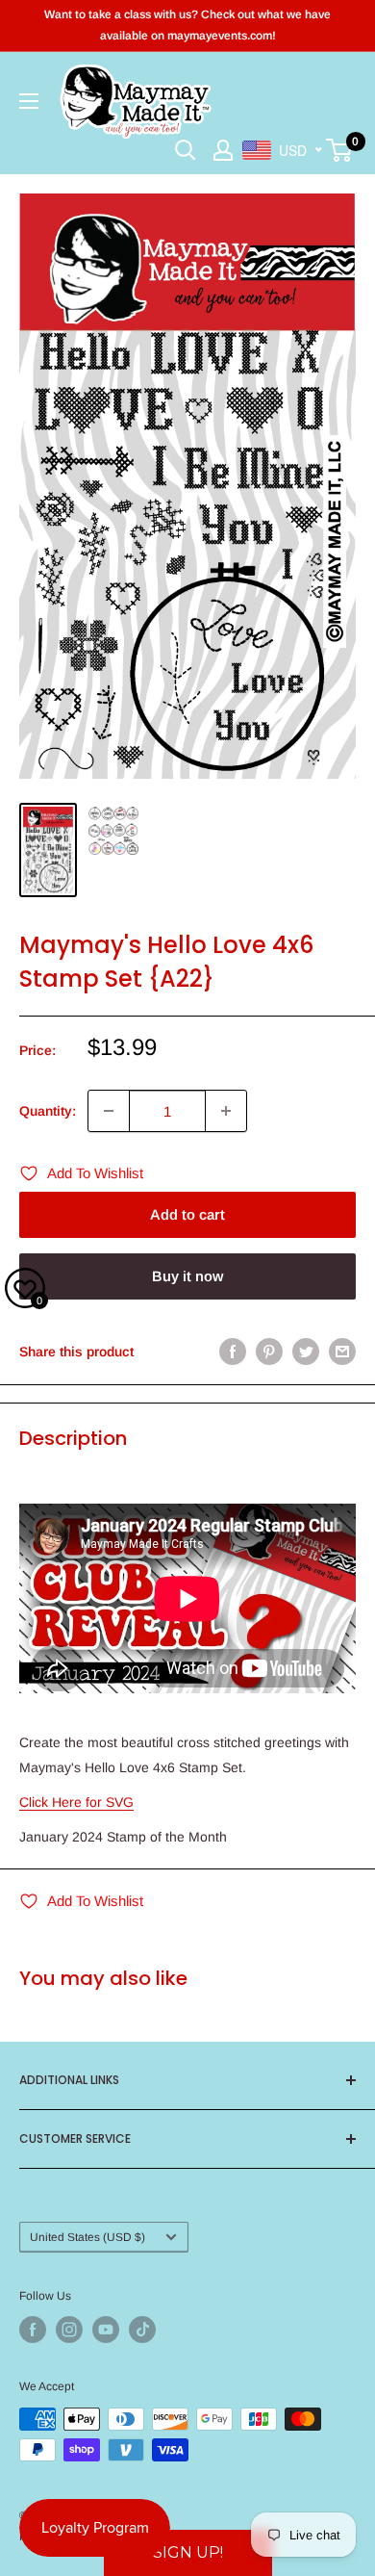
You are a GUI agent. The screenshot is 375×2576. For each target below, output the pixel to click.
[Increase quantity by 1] (226, 1111)
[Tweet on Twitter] (306, 1352)
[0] (340, 150)
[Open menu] (29, 101)
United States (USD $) (87, 2237)
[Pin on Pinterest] (269, 1352)
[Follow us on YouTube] (106, 2330)
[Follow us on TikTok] (142, 2330)
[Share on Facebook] (233, 1352)
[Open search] (186, 150)
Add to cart (187, 1214)
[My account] (223, 150)
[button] (188, 2553)
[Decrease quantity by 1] (109, 1111)
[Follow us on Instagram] (69, 2330)
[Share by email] (342, 1352)
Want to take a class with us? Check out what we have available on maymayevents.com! (187, 25)
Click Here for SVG (76, 1802)
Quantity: (48, 1111)
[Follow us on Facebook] (33, 2330)
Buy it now (187, 1276)
